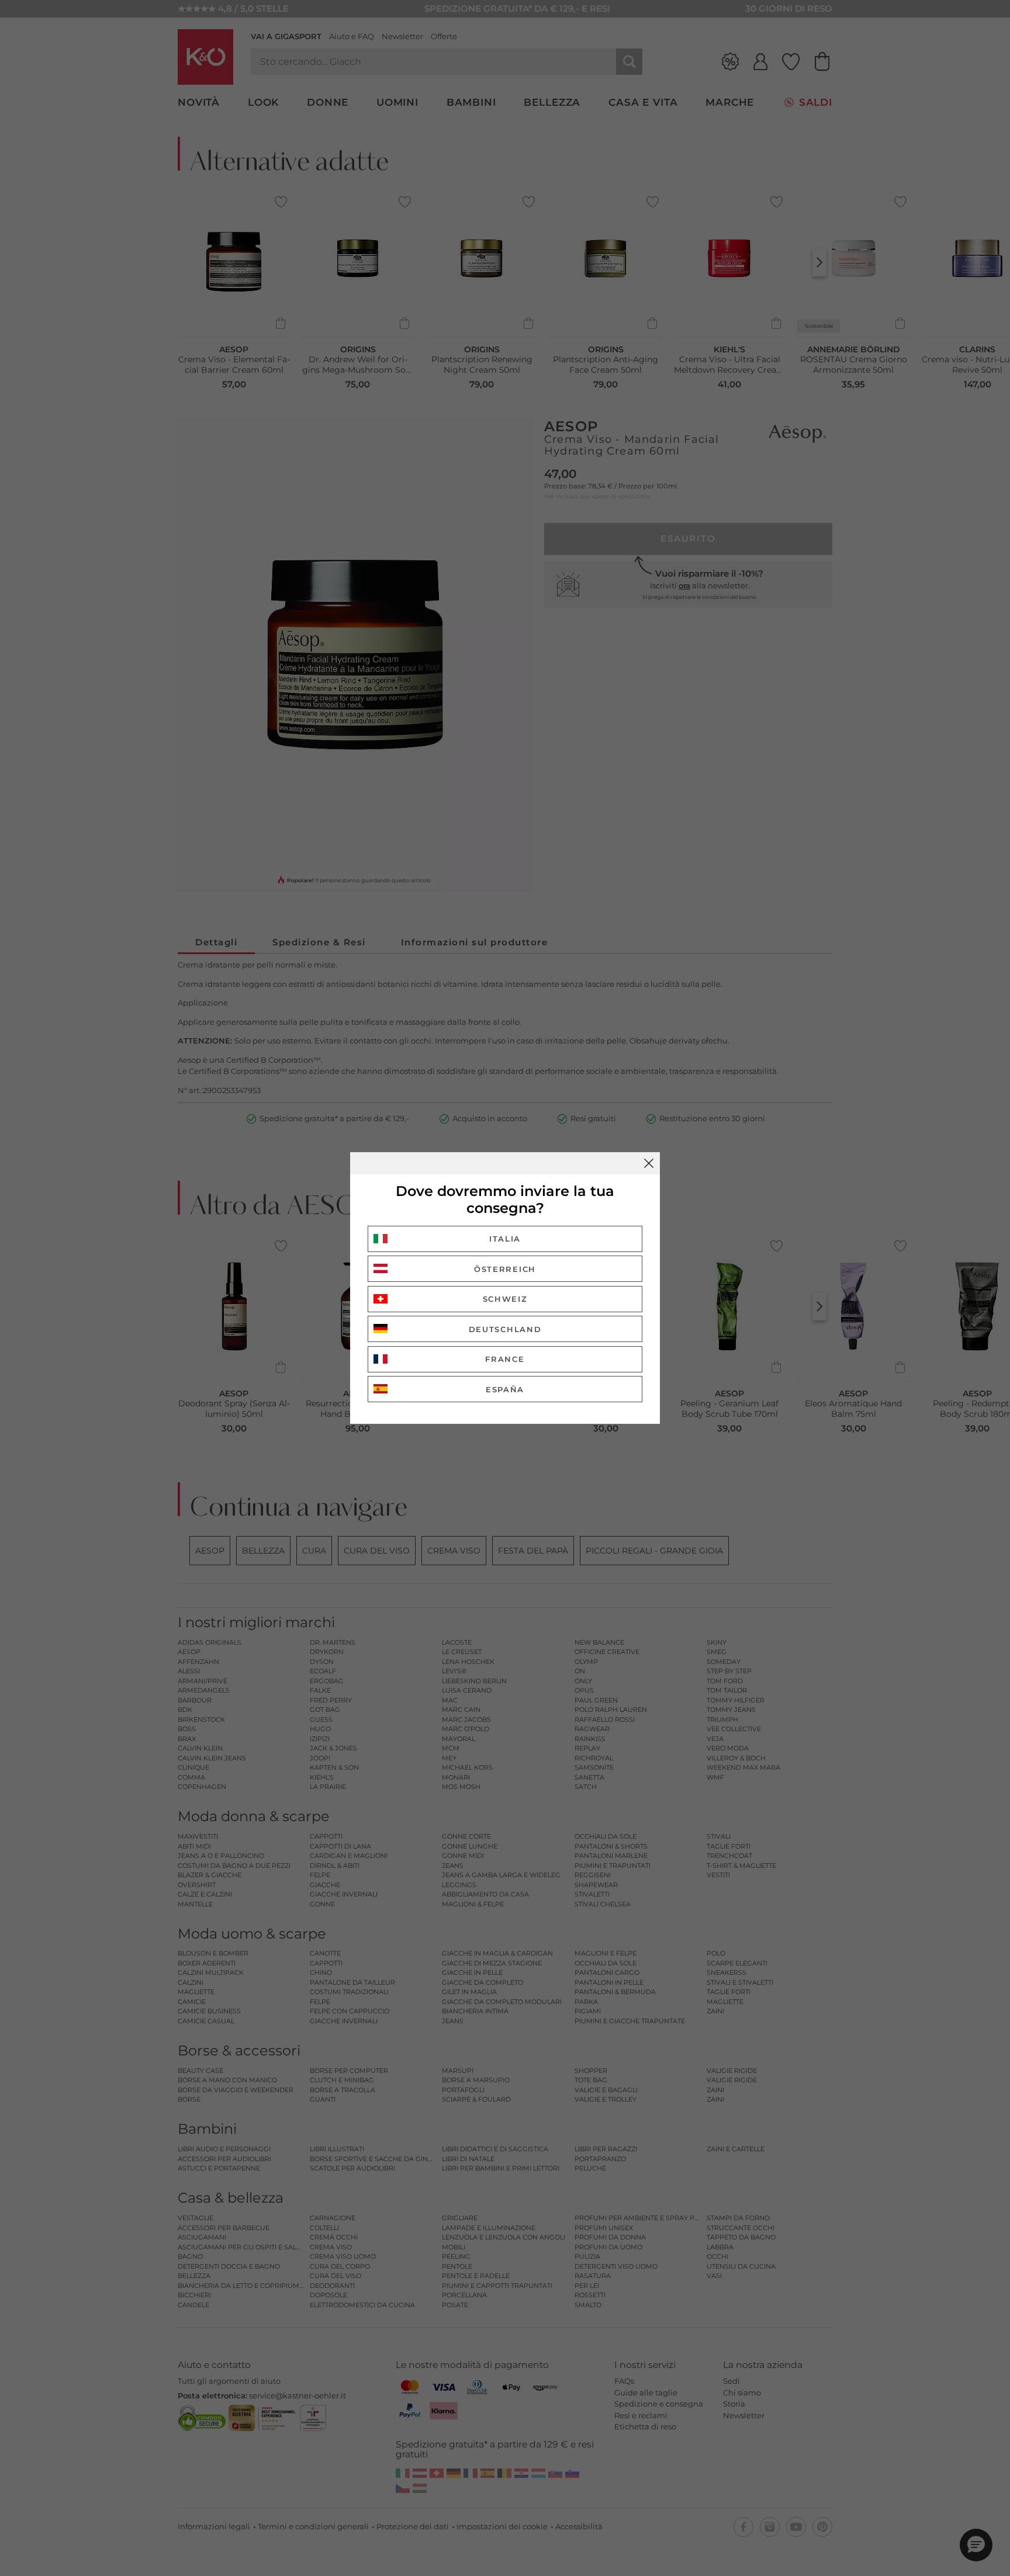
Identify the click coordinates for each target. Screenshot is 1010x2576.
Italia (505, 1239)
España (505, 1389)
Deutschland (505, 1329)
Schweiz (505, 1299)
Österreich (505, 1269)
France (505, 1359)
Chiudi (649, 1163)
